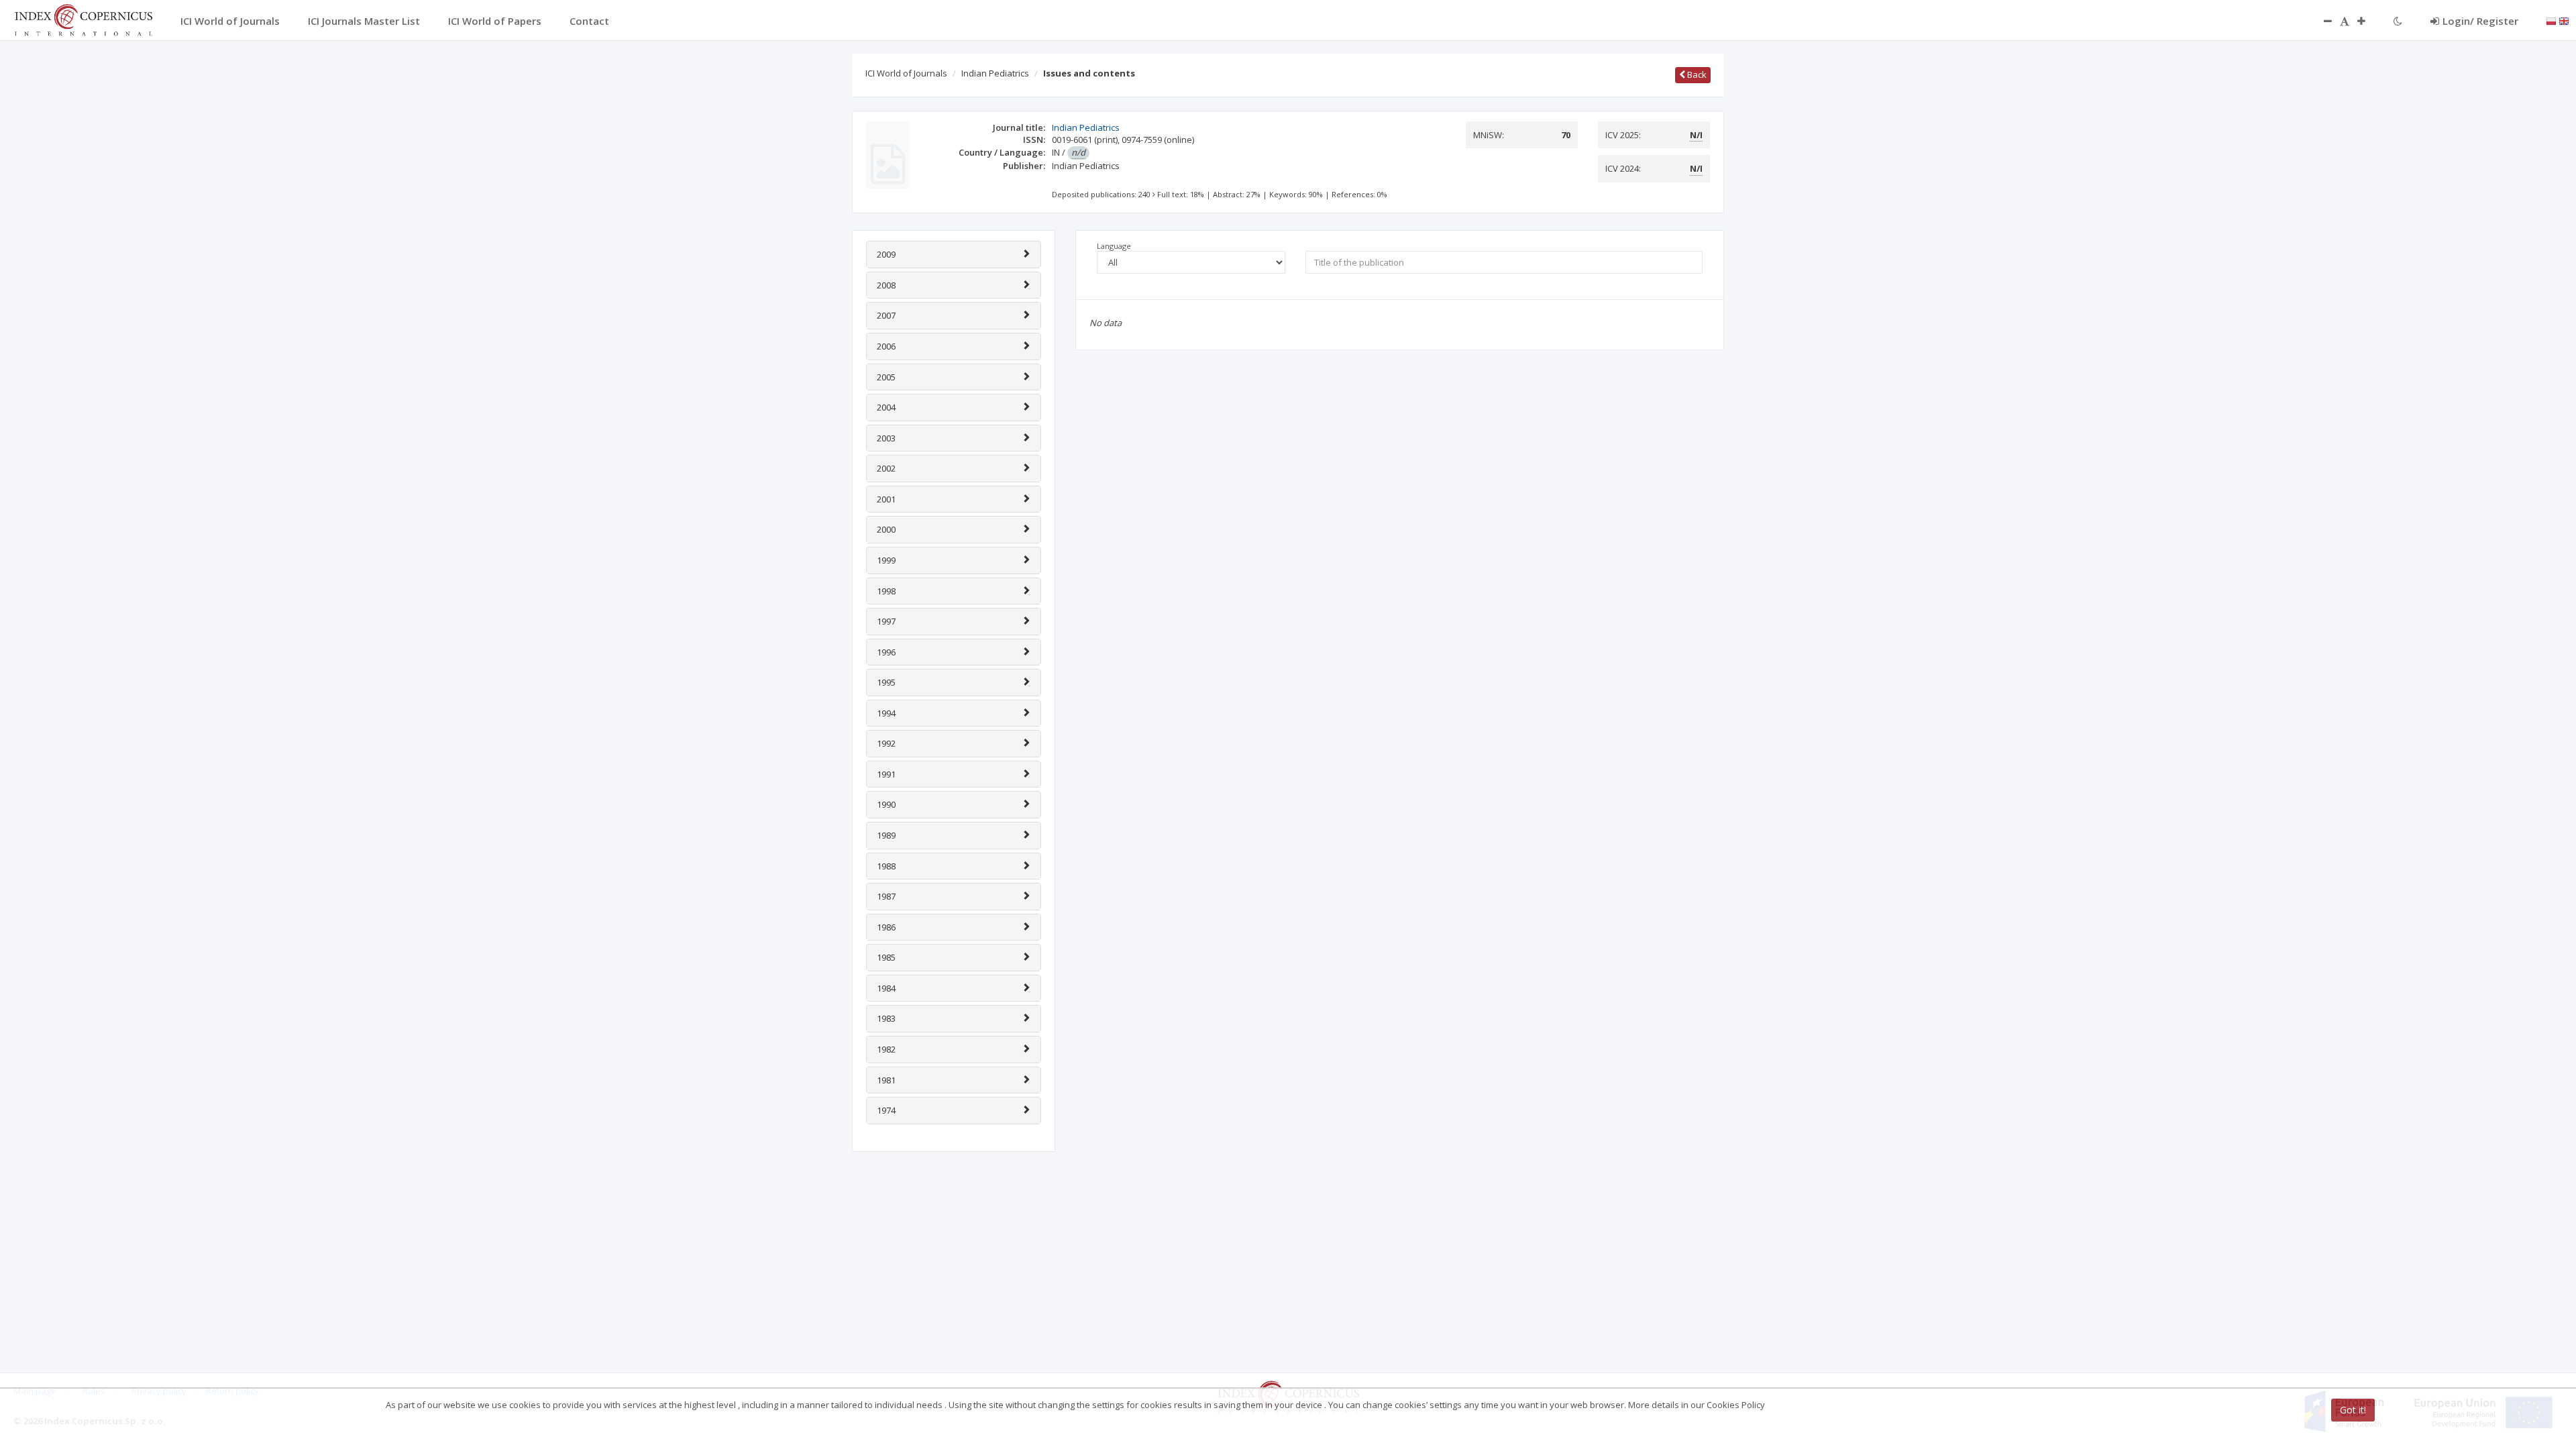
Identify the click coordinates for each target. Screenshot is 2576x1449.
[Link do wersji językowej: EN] (2564, 20)
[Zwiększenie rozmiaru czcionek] (2368, 21)
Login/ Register (2480, 21)
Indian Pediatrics (995, 73)
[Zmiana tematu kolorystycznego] (2398, 21)
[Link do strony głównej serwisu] (83, 19)
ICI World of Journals (906, 73)
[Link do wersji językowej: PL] (2551, 20)
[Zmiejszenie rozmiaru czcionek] (2321, 21)
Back (1696, 74)
